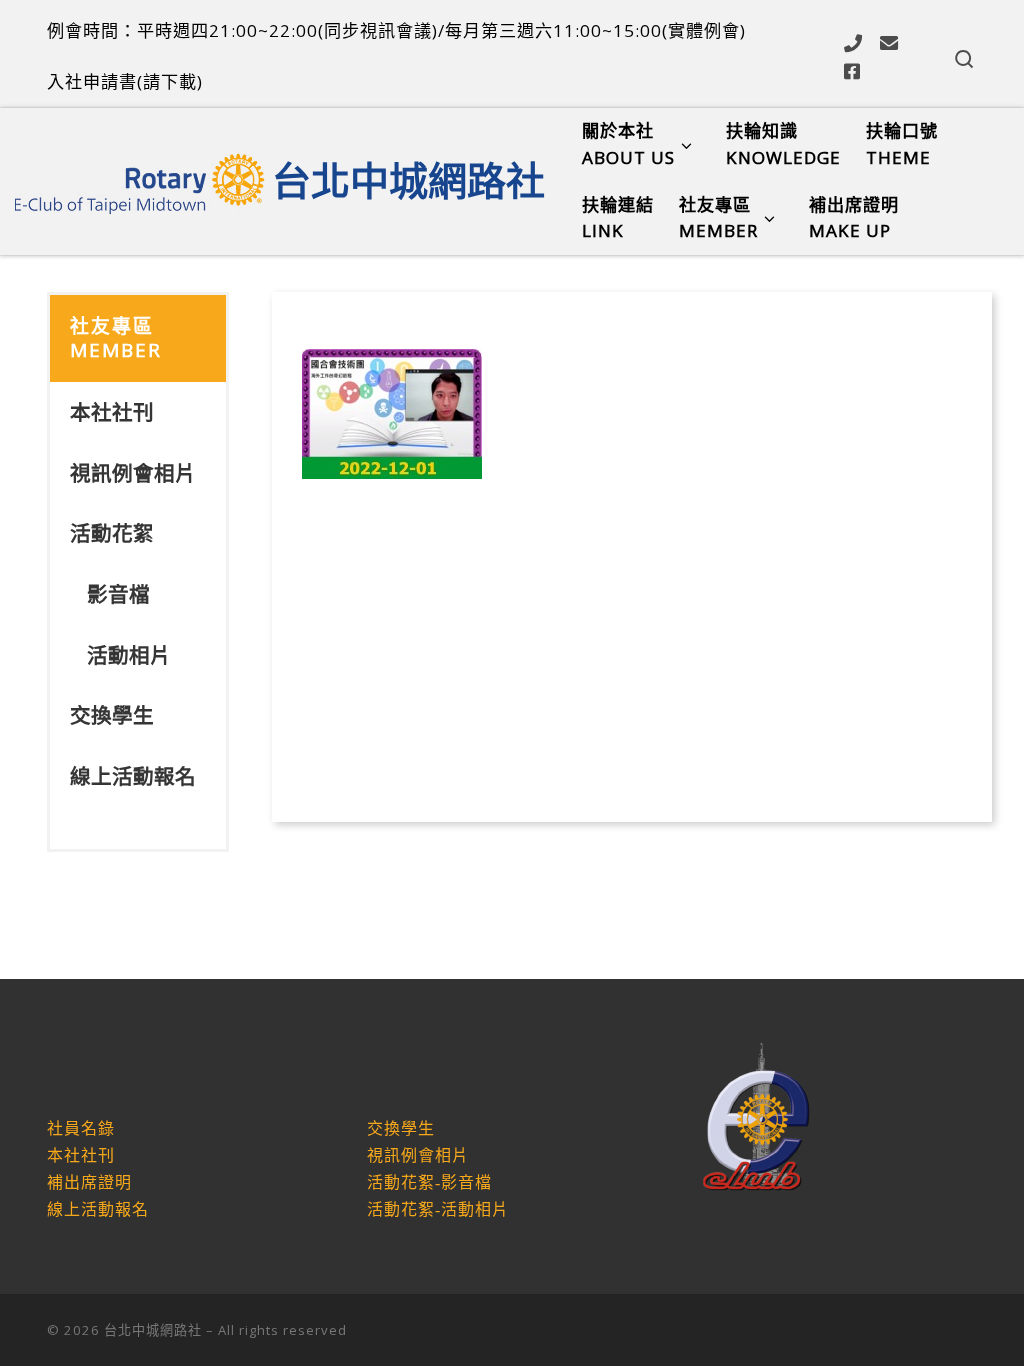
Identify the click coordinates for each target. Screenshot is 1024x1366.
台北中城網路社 (153, 1330)
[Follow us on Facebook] (852, 71)
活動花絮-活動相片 (438, 1209)
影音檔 (118, 594)
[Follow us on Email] (889, 43)
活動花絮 (112, 533)
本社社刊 (112, 412)
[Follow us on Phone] (853, 43)
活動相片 (129, 655)
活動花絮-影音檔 (429, 1182)
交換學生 (112, 715)
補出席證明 (89, 1182)
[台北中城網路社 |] (140, 176)
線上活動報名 (133, 776)
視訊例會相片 (133, 473)
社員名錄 (81, 1128)
